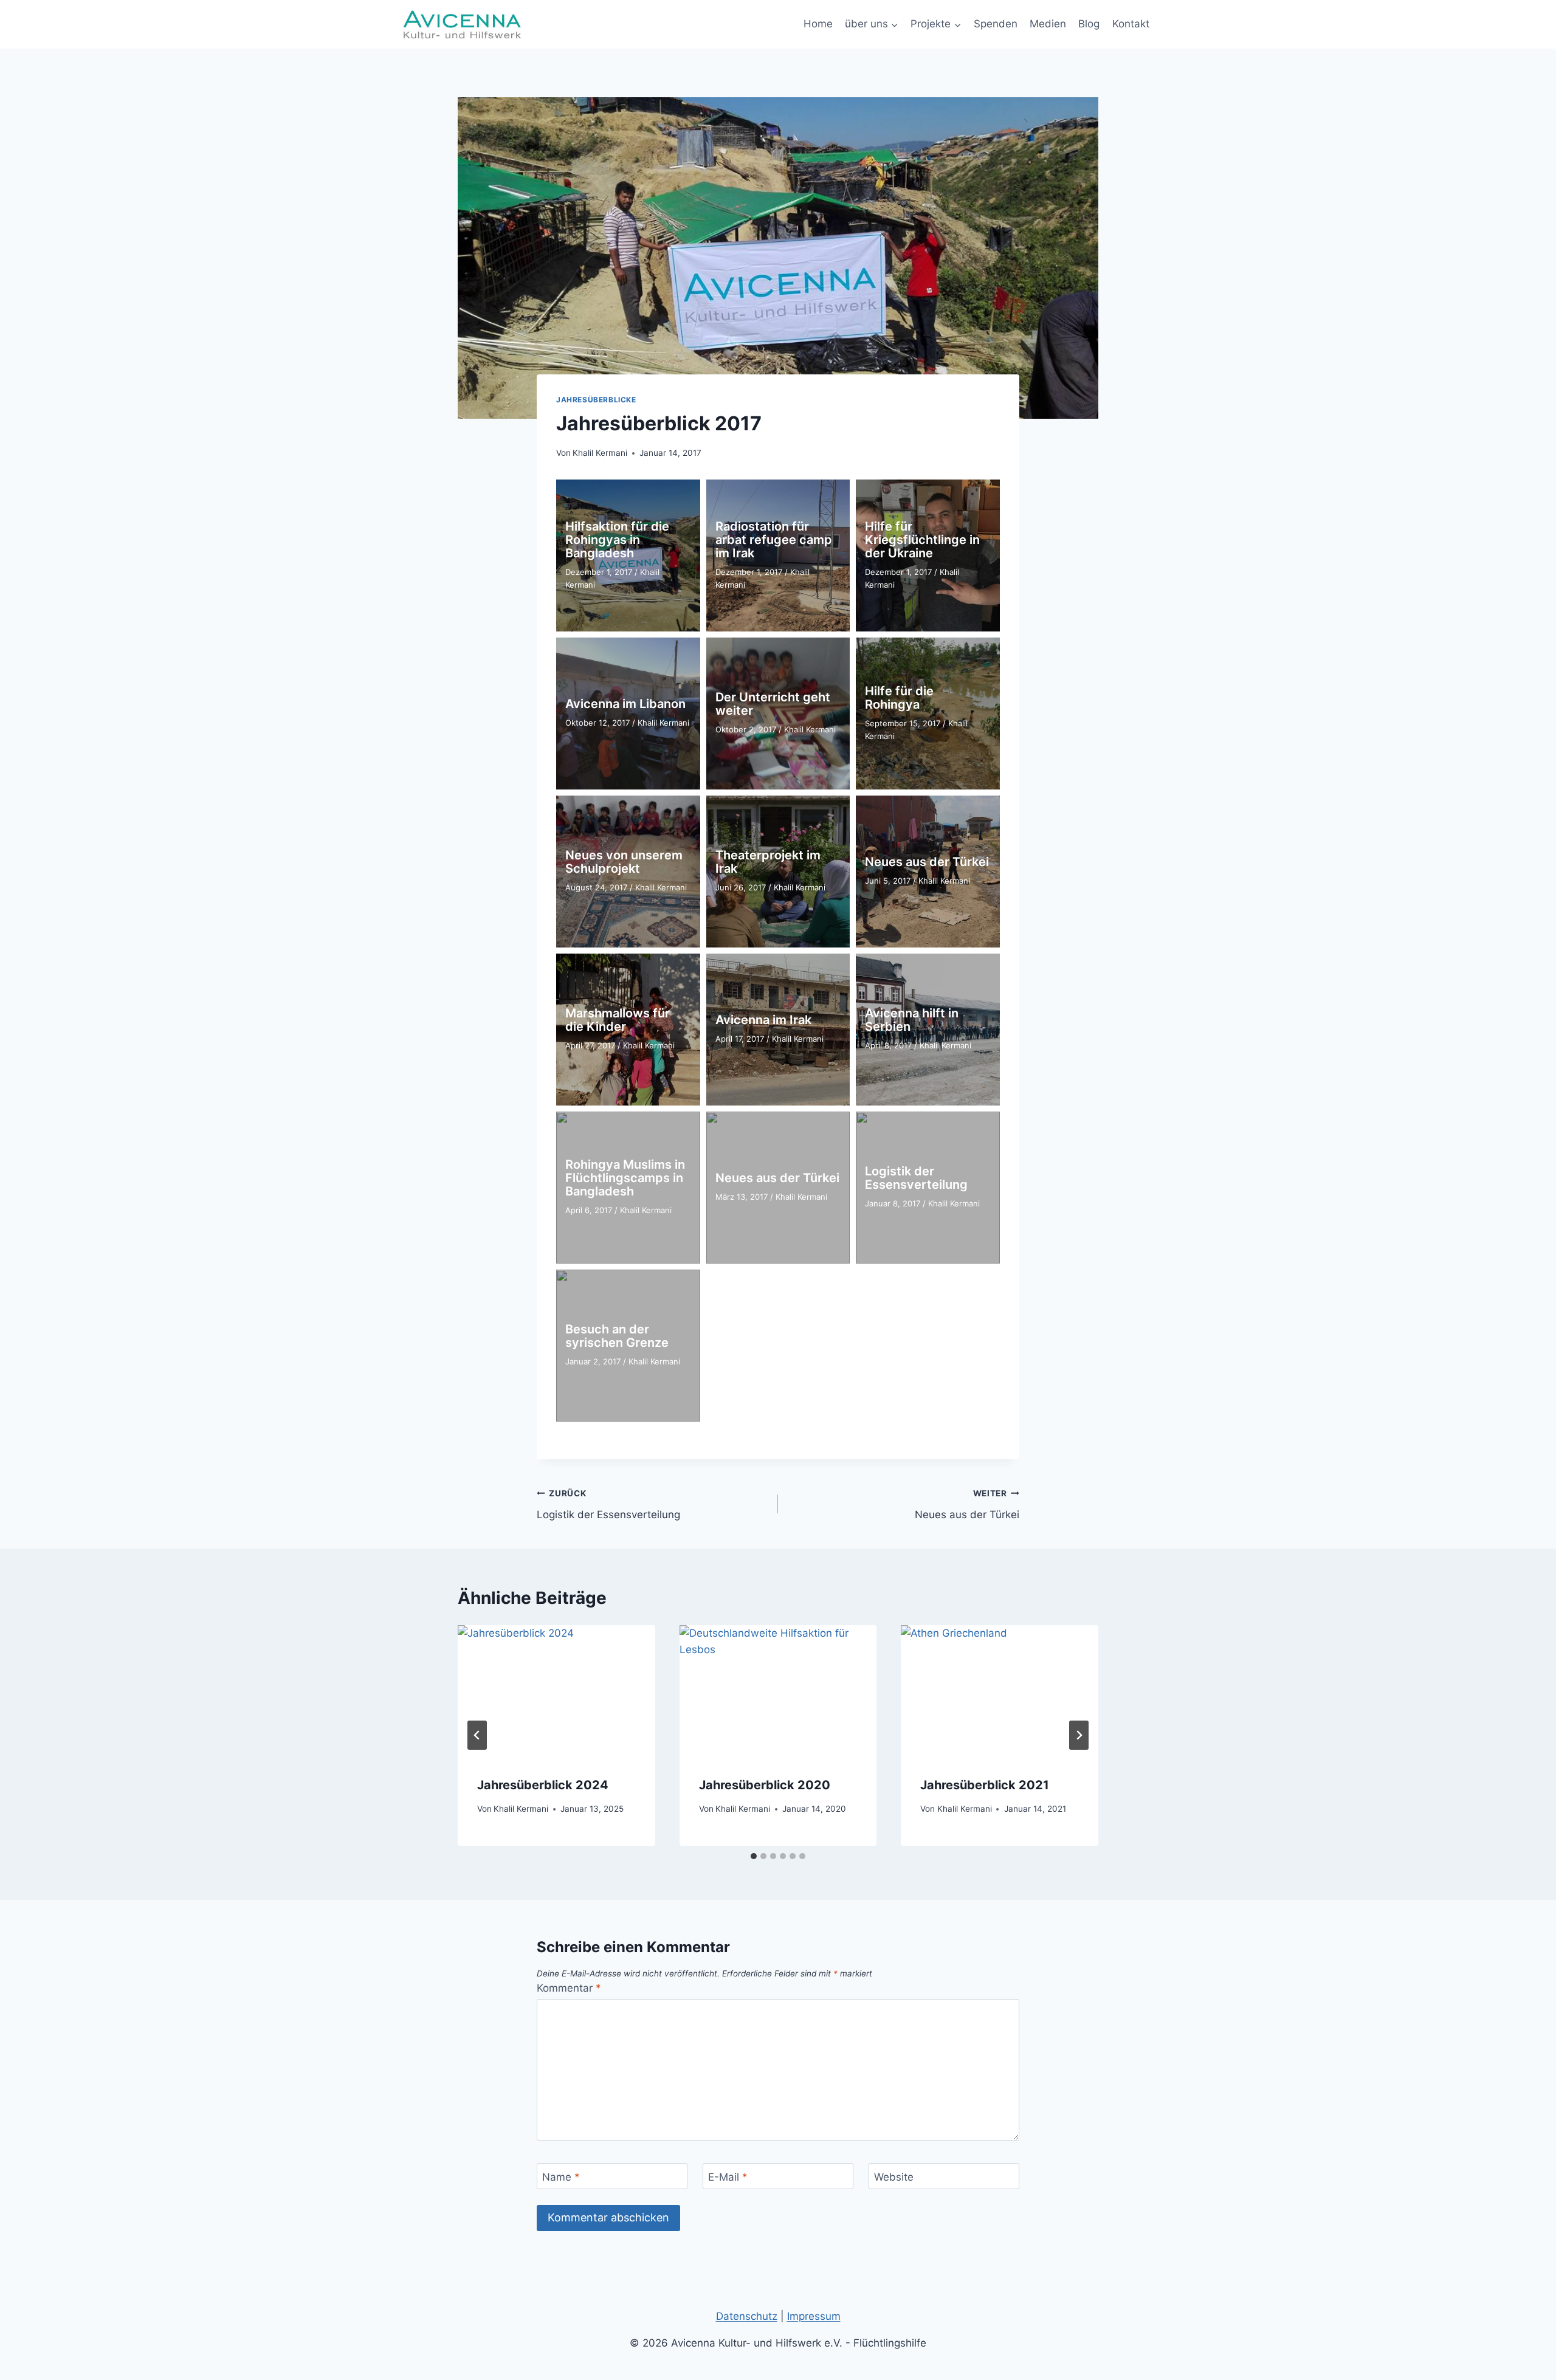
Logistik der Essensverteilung (916, 1178)
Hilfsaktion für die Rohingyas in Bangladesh (617, 540)
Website (894, 2176)
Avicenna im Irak (763, 1020)
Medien (1048, 24)
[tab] (754, 1856)
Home (818, 24)
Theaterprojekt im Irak (768, 862)
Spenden (996, 24)
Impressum (814, 2316)
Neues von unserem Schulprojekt (624, 862)
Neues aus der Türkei (927, 862)
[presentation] (556, 1691)
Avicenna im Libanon (625, 704)
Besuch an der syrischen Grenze (617, 1336)
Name (561, 2176)
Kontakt (1131, 24)
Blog (1089, 24)
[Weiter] (1079, 1735)
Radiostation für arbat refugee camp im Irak (774, 540)
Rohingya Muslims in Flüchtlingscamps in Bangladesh (625, 1178)
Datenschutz (747, 2316)
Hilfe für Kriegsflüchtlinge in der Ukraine (922, 540)
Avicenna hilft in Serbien (912, 1020)
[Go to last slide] (477, 1735)
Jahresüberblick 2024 (543, 1785)
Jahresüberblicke (596, 400)
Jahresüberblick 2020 (765, 1785)
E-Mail (728, 2176)
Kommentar (569, 1988)
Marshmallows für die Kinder (618, 1020)
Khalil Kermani (600, 453)
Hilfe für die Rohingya (899, 698)
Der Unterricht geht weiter (773, 704)
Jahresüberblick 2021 (985, 1785)
